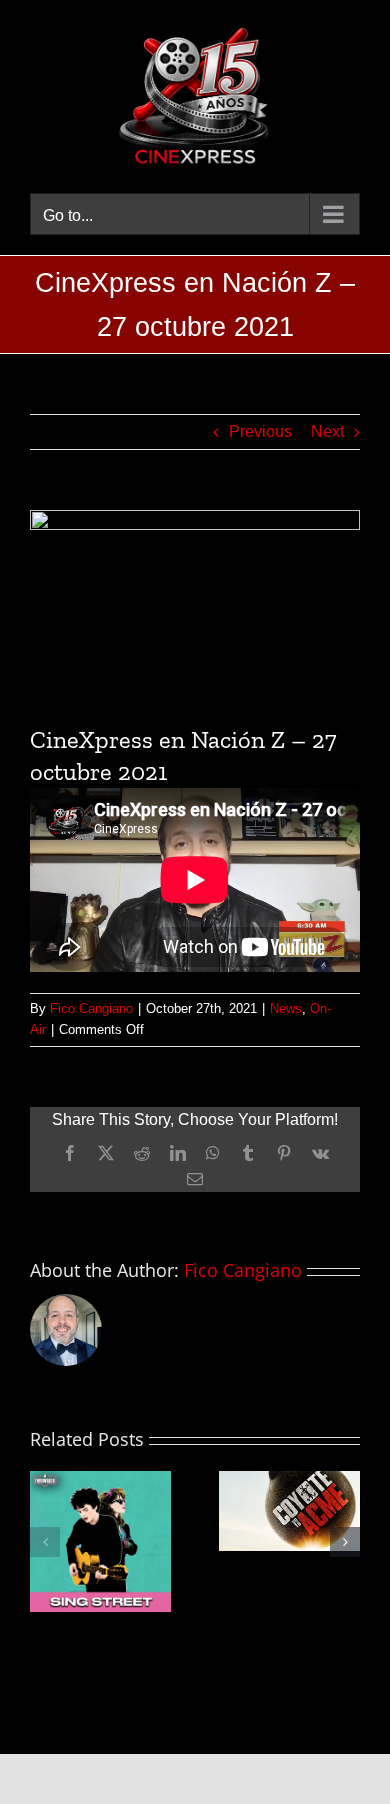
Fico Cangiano (91, 1008)
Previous (260, 431)
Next (327, 431)
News (286, 1008)
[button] (45, 1542)
